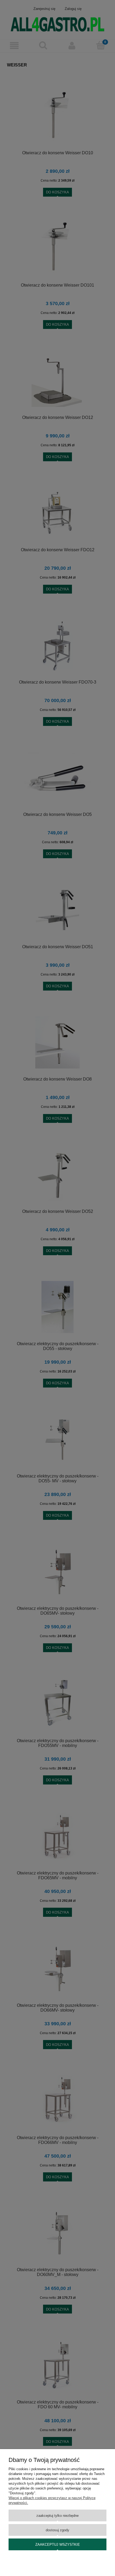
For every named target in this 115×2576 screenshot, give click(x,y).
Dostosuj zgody (57, 2530)
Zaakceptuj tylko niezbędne (57, 2516)
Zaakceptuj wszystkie (58, 2545)
